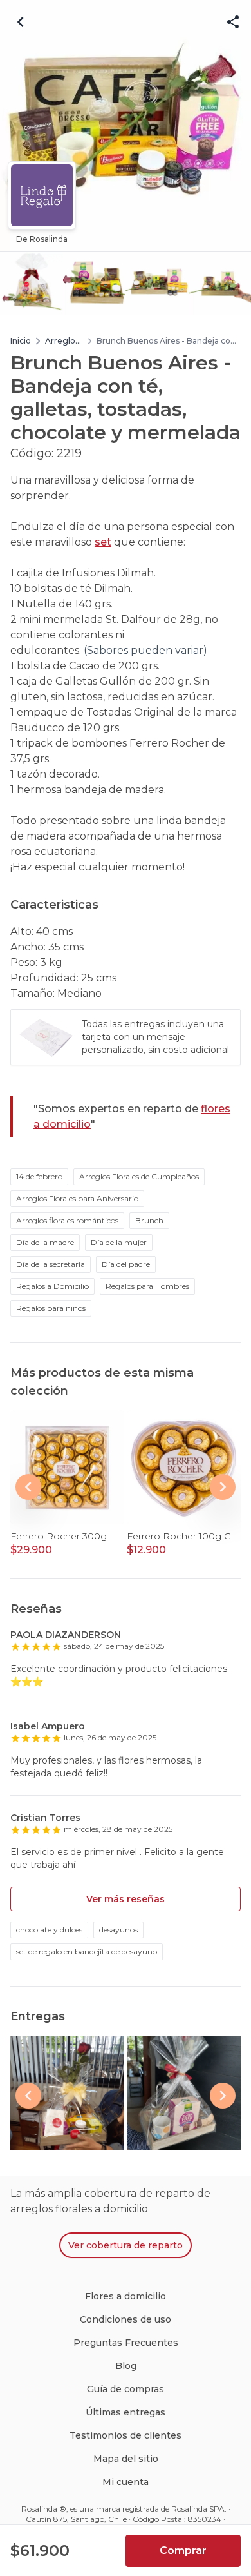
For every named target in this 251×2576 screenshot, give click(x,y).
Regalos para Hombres (147, 1286)
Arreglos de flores (62, 341)
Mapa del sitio (126, 2459)
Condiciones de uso (126, 2319)
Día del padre (126, 1264)
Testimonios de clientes (126, 2435)
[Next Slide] (223, 1487)
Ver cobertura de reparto (126, 2245)
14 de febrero (39, 1176)
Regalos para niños (51, 1308)
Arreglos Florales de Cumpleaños (139, 1176)
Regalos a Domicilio (52, 1286)
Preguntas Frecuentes (126, 2343)
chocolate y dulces (49, 1930)
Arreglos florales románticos (67, 1220)
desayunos (118, 1930)
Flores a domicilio (126, 2296)
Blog (126, 2366)
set (103, 542)
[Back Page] (21, 22)
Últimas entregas (126, 2412)
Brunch (149, 1220)
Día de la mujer (119, 1242)
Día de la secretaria (51, 1264)
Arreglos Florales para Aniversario (77, 1198)
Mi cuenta (126, 2482)
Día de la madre (45, 1242)
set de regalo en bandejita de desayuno (87, 1952)
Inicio (21, 341)
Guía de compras (126, 2389)
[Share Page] (233, 22)
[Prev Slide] (28, 1487)
